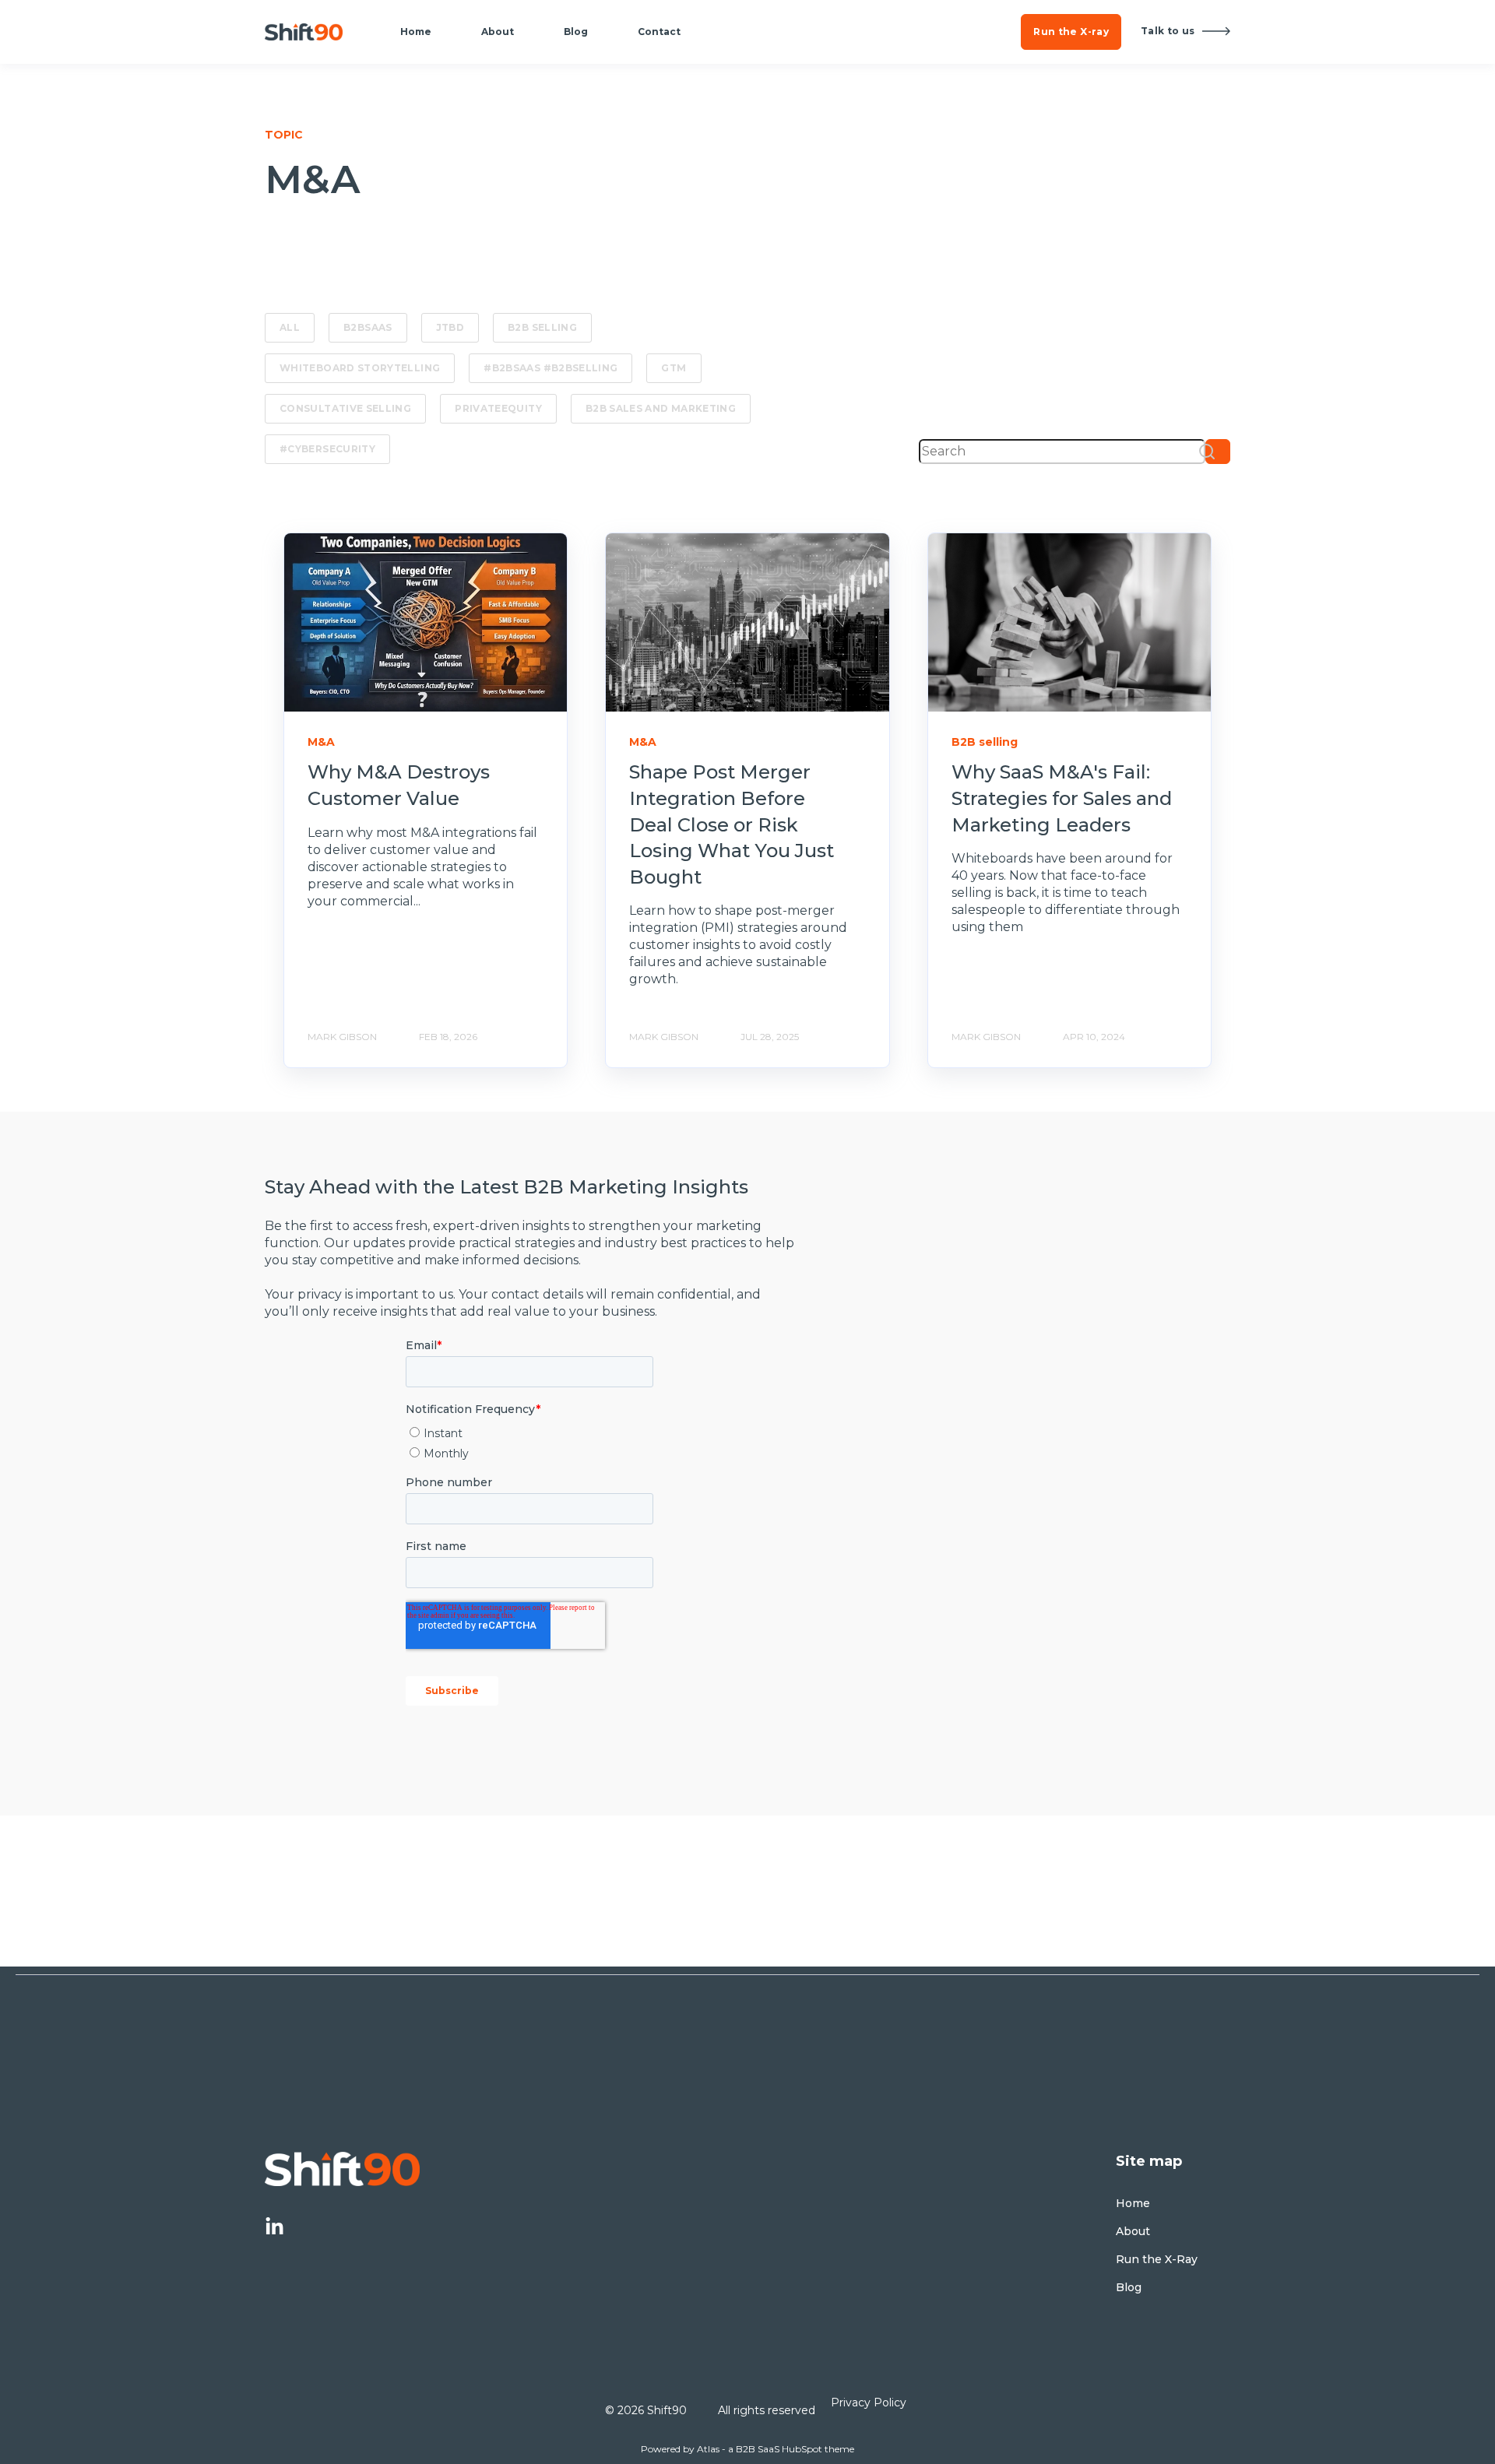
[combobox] (1062, 452)
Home (1133, 2204)
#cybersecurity (327, 449)
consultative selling (345, 408)
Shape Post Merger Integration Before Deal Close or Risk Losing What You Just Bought (732, 824)
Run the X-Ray (1157, 2260)
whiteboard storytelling (360, 368)
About (1133, 2232)
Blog (1129, 2288)
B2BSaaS (368, 327)
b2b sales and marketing (661, 408)
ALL (290, 327)
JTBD (450, 327)
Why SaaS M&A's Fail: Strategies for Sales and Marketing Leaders (1062, 798)
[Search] (1218, 452)
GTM (674, 368)
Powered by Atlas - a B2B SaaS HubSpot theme (747, 2449)
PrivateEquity (498, 408)
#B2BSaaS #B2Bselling (551, 368)
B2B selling (542, 327)
